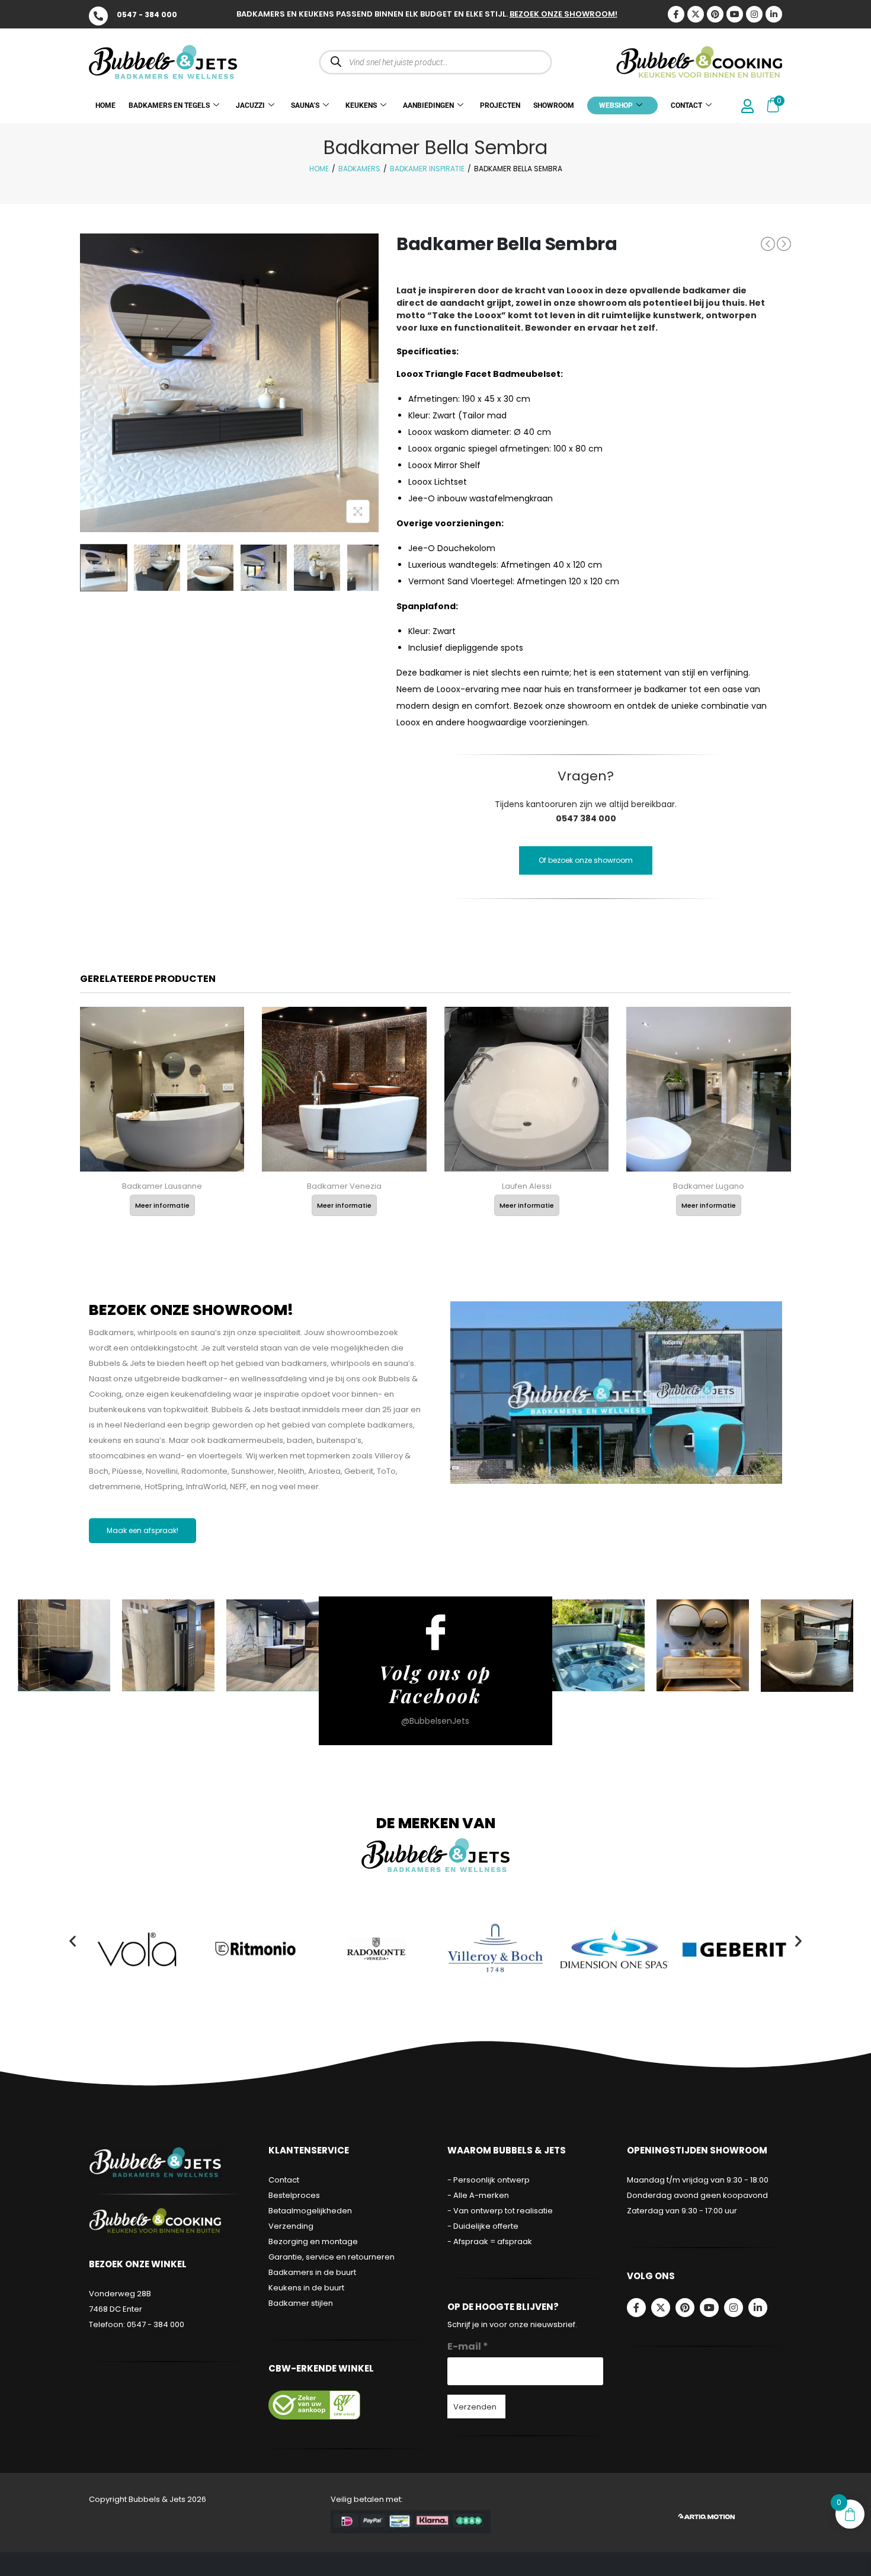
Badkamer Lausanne (162, 1186)
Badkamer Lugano (709, 1186)
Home (319, 169)
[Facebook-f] (636, 2308)
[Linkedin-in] (774, 14)
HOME (105, 105)
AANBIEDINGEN (428, 105)
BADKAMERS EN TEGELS (169, 105)
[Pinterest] (715, 14)
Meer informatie (162, 1205)
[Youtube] (735, 14)
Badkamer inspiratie (427, 169)
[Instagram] (754, 14)
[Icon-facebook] (676, 14)
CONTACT (686, 105)
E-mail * (468, 2346)
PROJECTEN (500, 105)
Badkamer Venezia (344, 1186)
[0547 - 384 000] (98, 16)
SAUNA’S (305, 105)
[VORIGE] (768, 244)
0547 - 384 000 (147, 15)
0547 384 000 (586, 818)
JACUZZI (250, 105)
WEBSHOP (616, 105)
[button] (73, 1941)
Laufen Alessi (527, 1186)
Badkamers (359, 169)
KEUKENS (361, 105)
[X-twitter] (696, 14)
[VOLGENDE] (784, 244)
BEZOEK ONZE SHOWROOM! (563, 14)
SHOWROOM (554, 105)
